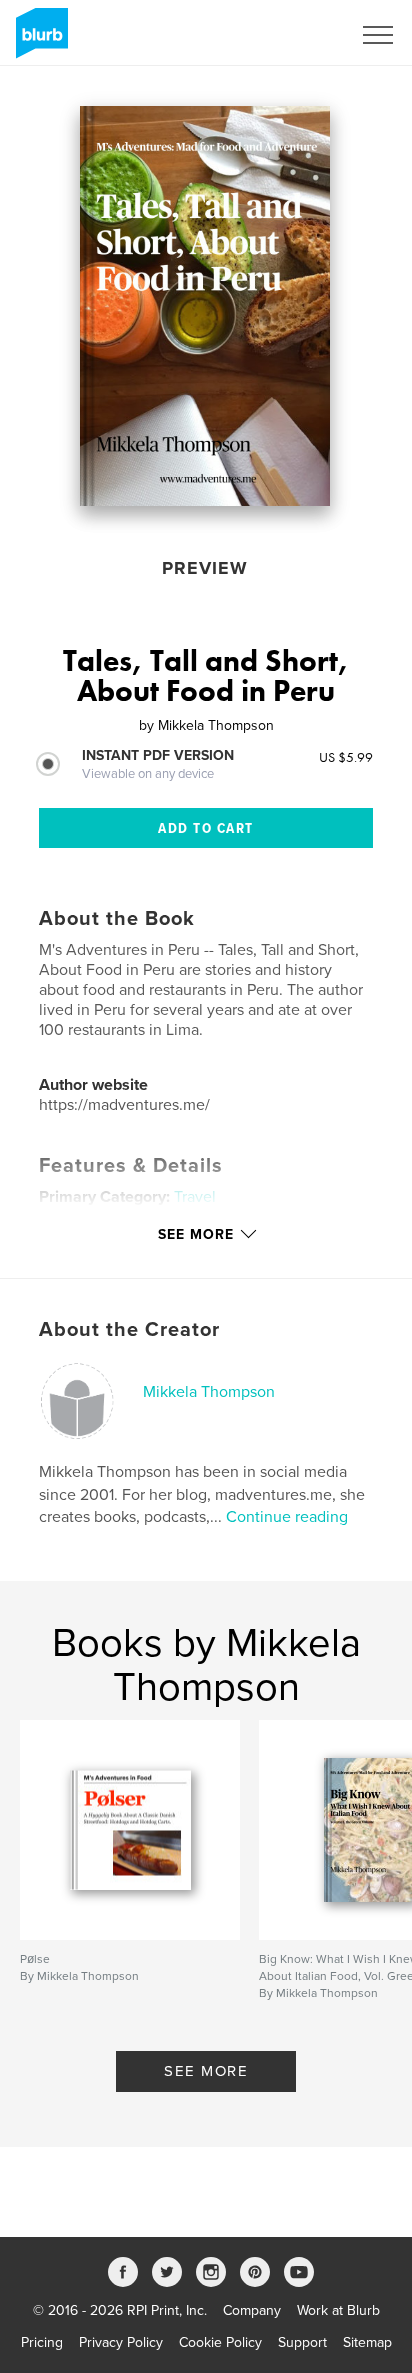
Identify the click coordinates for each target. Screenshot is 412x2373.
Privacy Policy (121, 2342)
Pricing (42, 2342)
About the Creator (129, 1330)
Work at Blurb (338, 2310)
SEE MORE (206, 2071)
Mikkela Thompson (209, 1392)
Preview (205, 568)
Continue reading (287, 1517)
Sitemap (367, 2342)
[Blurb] (38, 41)
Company (252, 2310)
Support (302, 2342)
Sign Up (300, 35)
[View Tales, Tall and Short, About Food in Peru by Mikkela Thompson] (205, 306)
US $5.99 (346, 757)
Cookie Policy (220, 2342)
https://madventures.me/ (124, 1105)
